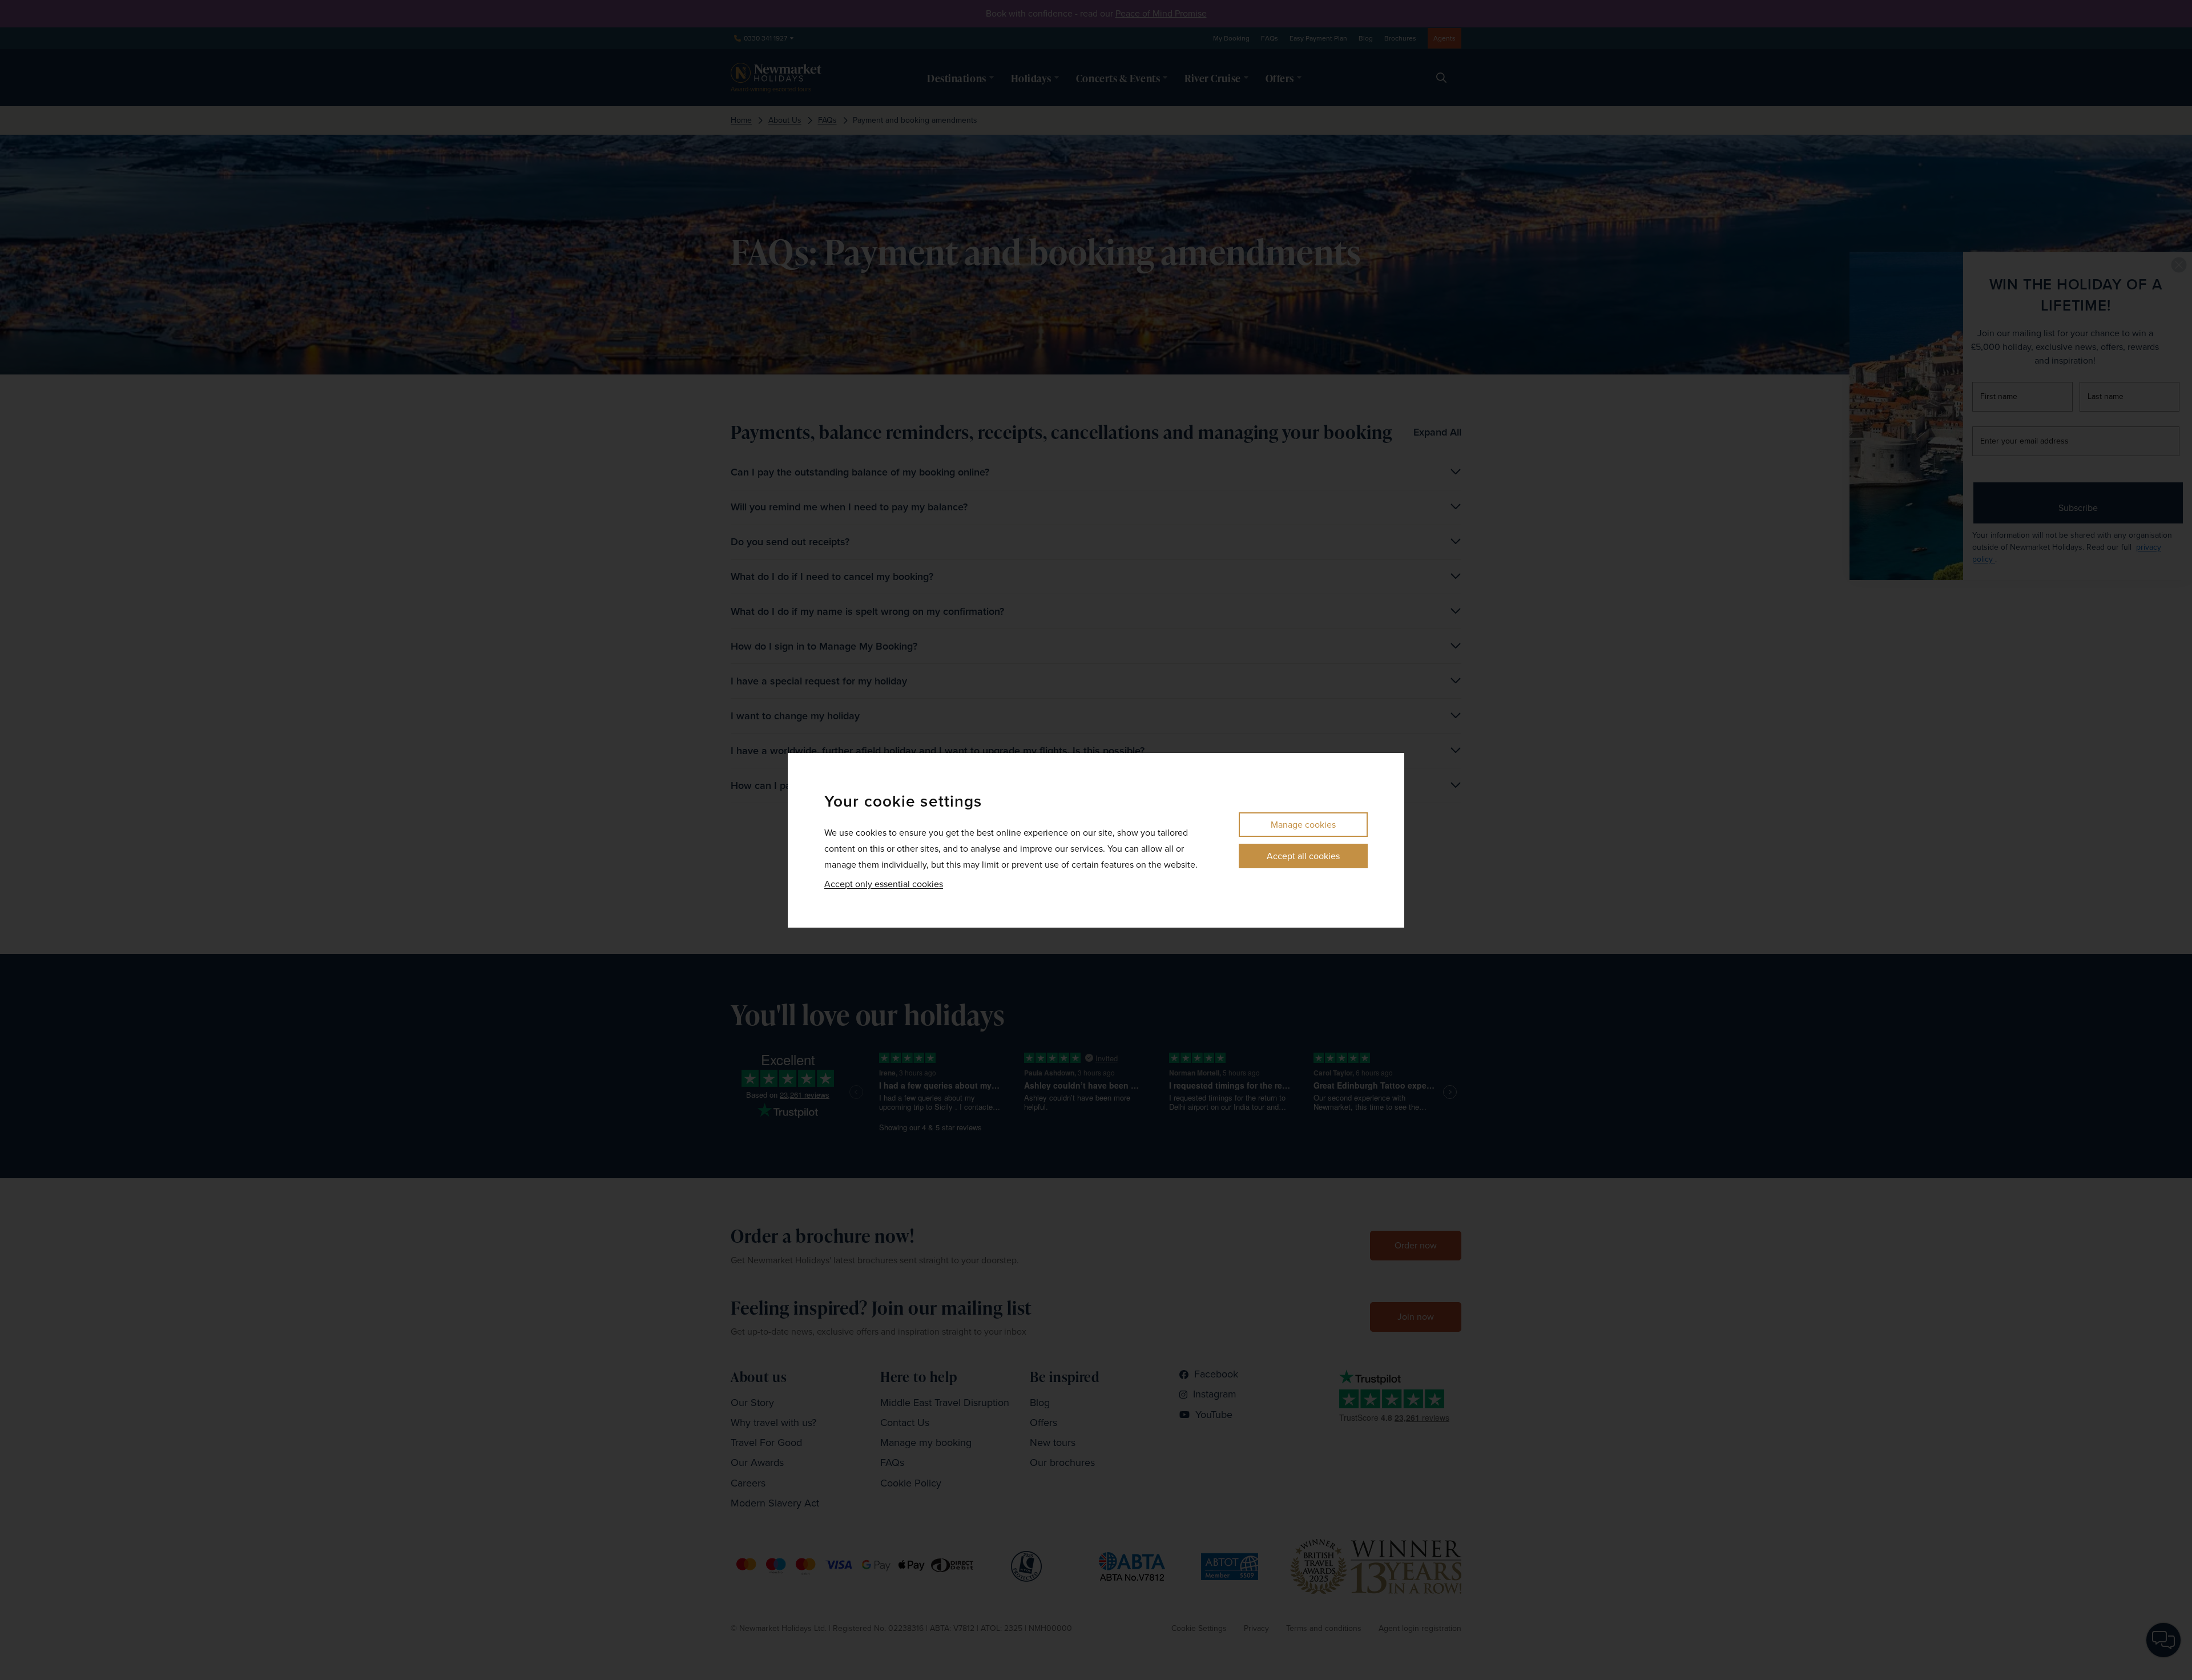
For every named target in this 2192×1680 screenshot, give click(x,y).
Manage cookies (1303, 825)
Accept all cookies (1303, 856)
